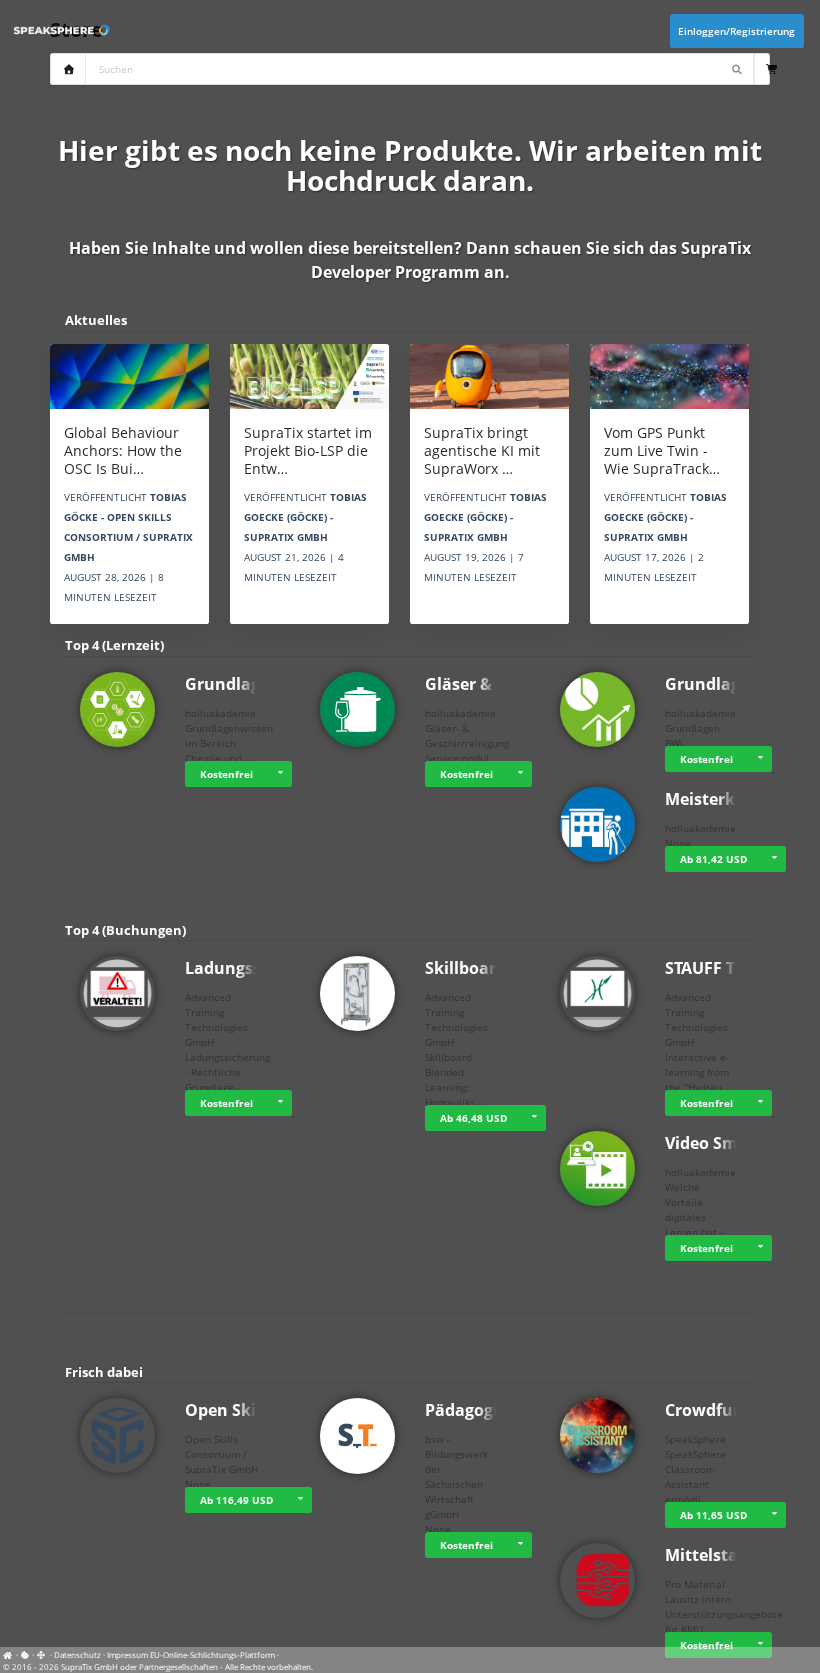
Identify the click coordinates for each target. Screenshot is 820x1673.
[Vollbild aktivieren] (42, 1655)
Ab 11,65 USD (713, 1515)
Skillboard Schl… (491, 968)
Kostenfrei (226, 774)
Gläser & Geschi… (494, 684)
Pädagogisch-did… (497, 1410)
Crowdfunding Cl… (738, 1410)
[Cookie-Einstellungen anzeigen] (25, 1654)
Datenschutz (77, 1654)
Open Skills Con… (254, 1410)
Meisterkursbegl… (736, 799)
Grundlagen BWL (732, 684)
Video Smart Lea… (736, 1143)
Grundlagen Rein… (259, 684)
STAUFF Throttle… (735, 968)
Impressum (127, 1654)
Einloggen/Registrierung (736, 31)
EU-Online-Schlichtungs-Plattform (212, 1654)
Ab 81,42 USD (713, 859)
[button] (280, 774)
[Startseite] (10, 1654)
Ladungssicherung (258, 968)
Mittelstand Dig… (734, 1555)
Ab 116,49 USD (236, 1500)
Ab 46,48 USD (473, 1118)
